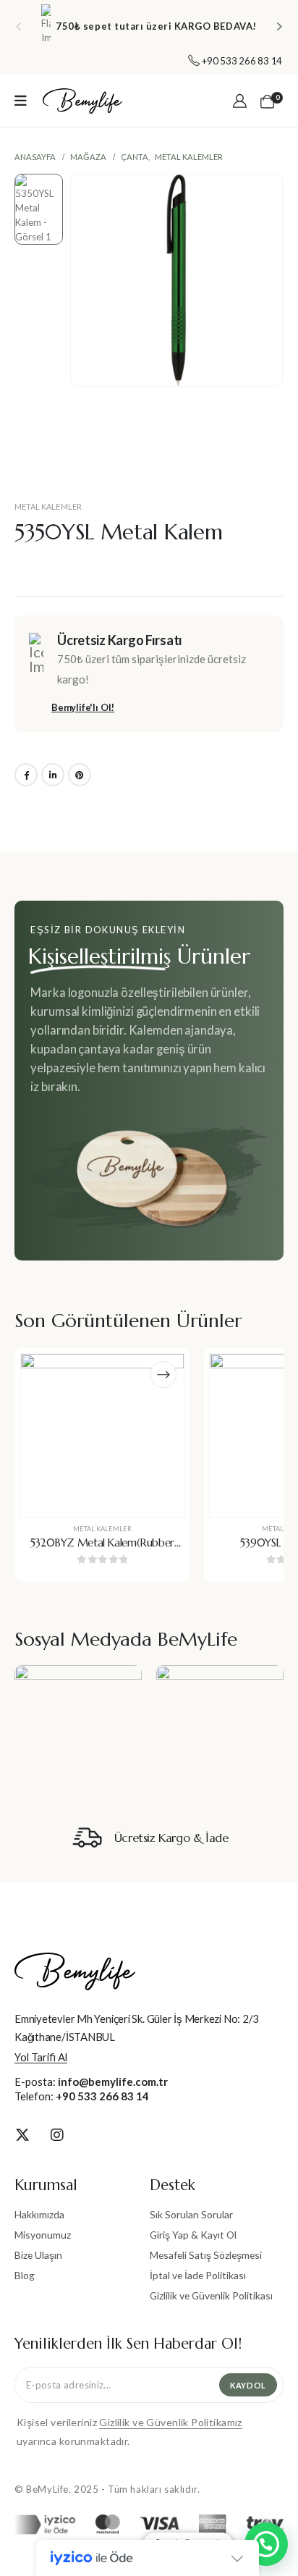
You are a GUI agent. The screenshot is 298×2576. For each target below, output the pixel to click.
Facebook (26, 775)
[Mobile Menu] (21, 101)
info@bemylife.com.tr (113, 2082)
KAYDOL (248, 2385)
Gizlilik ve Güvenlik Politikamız (170, 2422)
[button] (18, 26)
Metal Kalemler (48, 506)
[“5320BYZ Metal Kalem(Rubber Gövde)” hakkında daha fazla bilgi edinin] (163, 1375)
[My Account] (240, 101)
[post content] (102, 1435)
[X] (22, 2134)
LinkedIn (53, 775)
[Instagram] (57, 2134)
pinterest (80, 775)
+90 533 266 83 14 (102, 2096)
